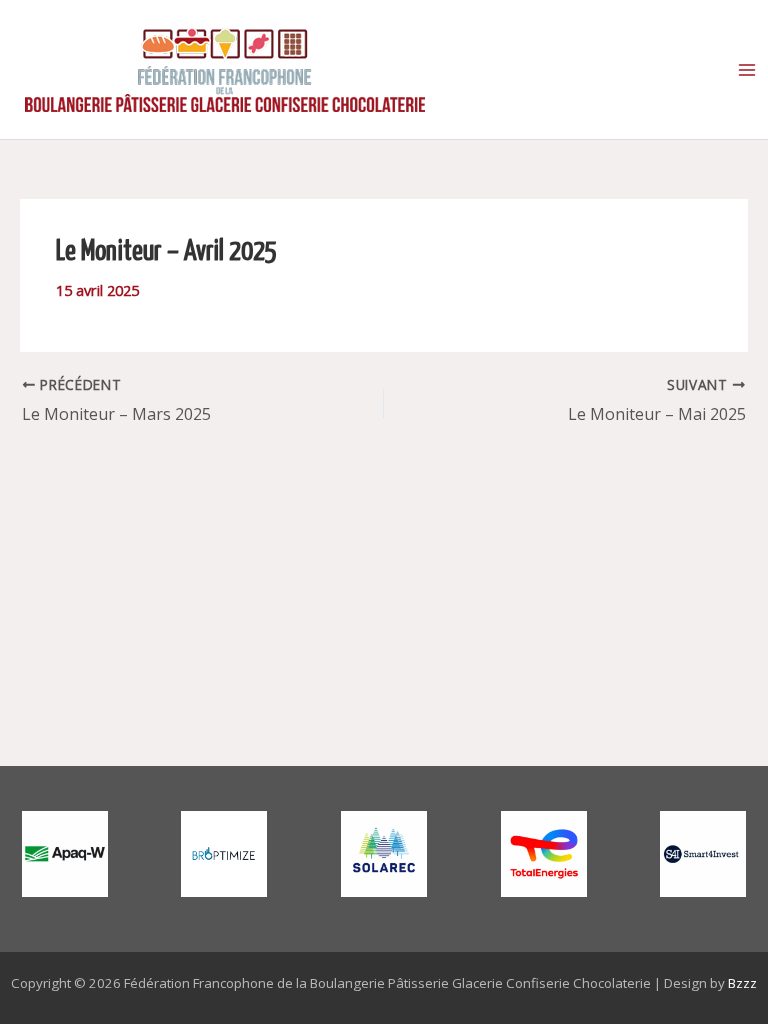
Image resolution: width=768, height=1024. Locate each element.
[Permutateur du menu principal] (747, 70)
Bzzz (742, 983)
